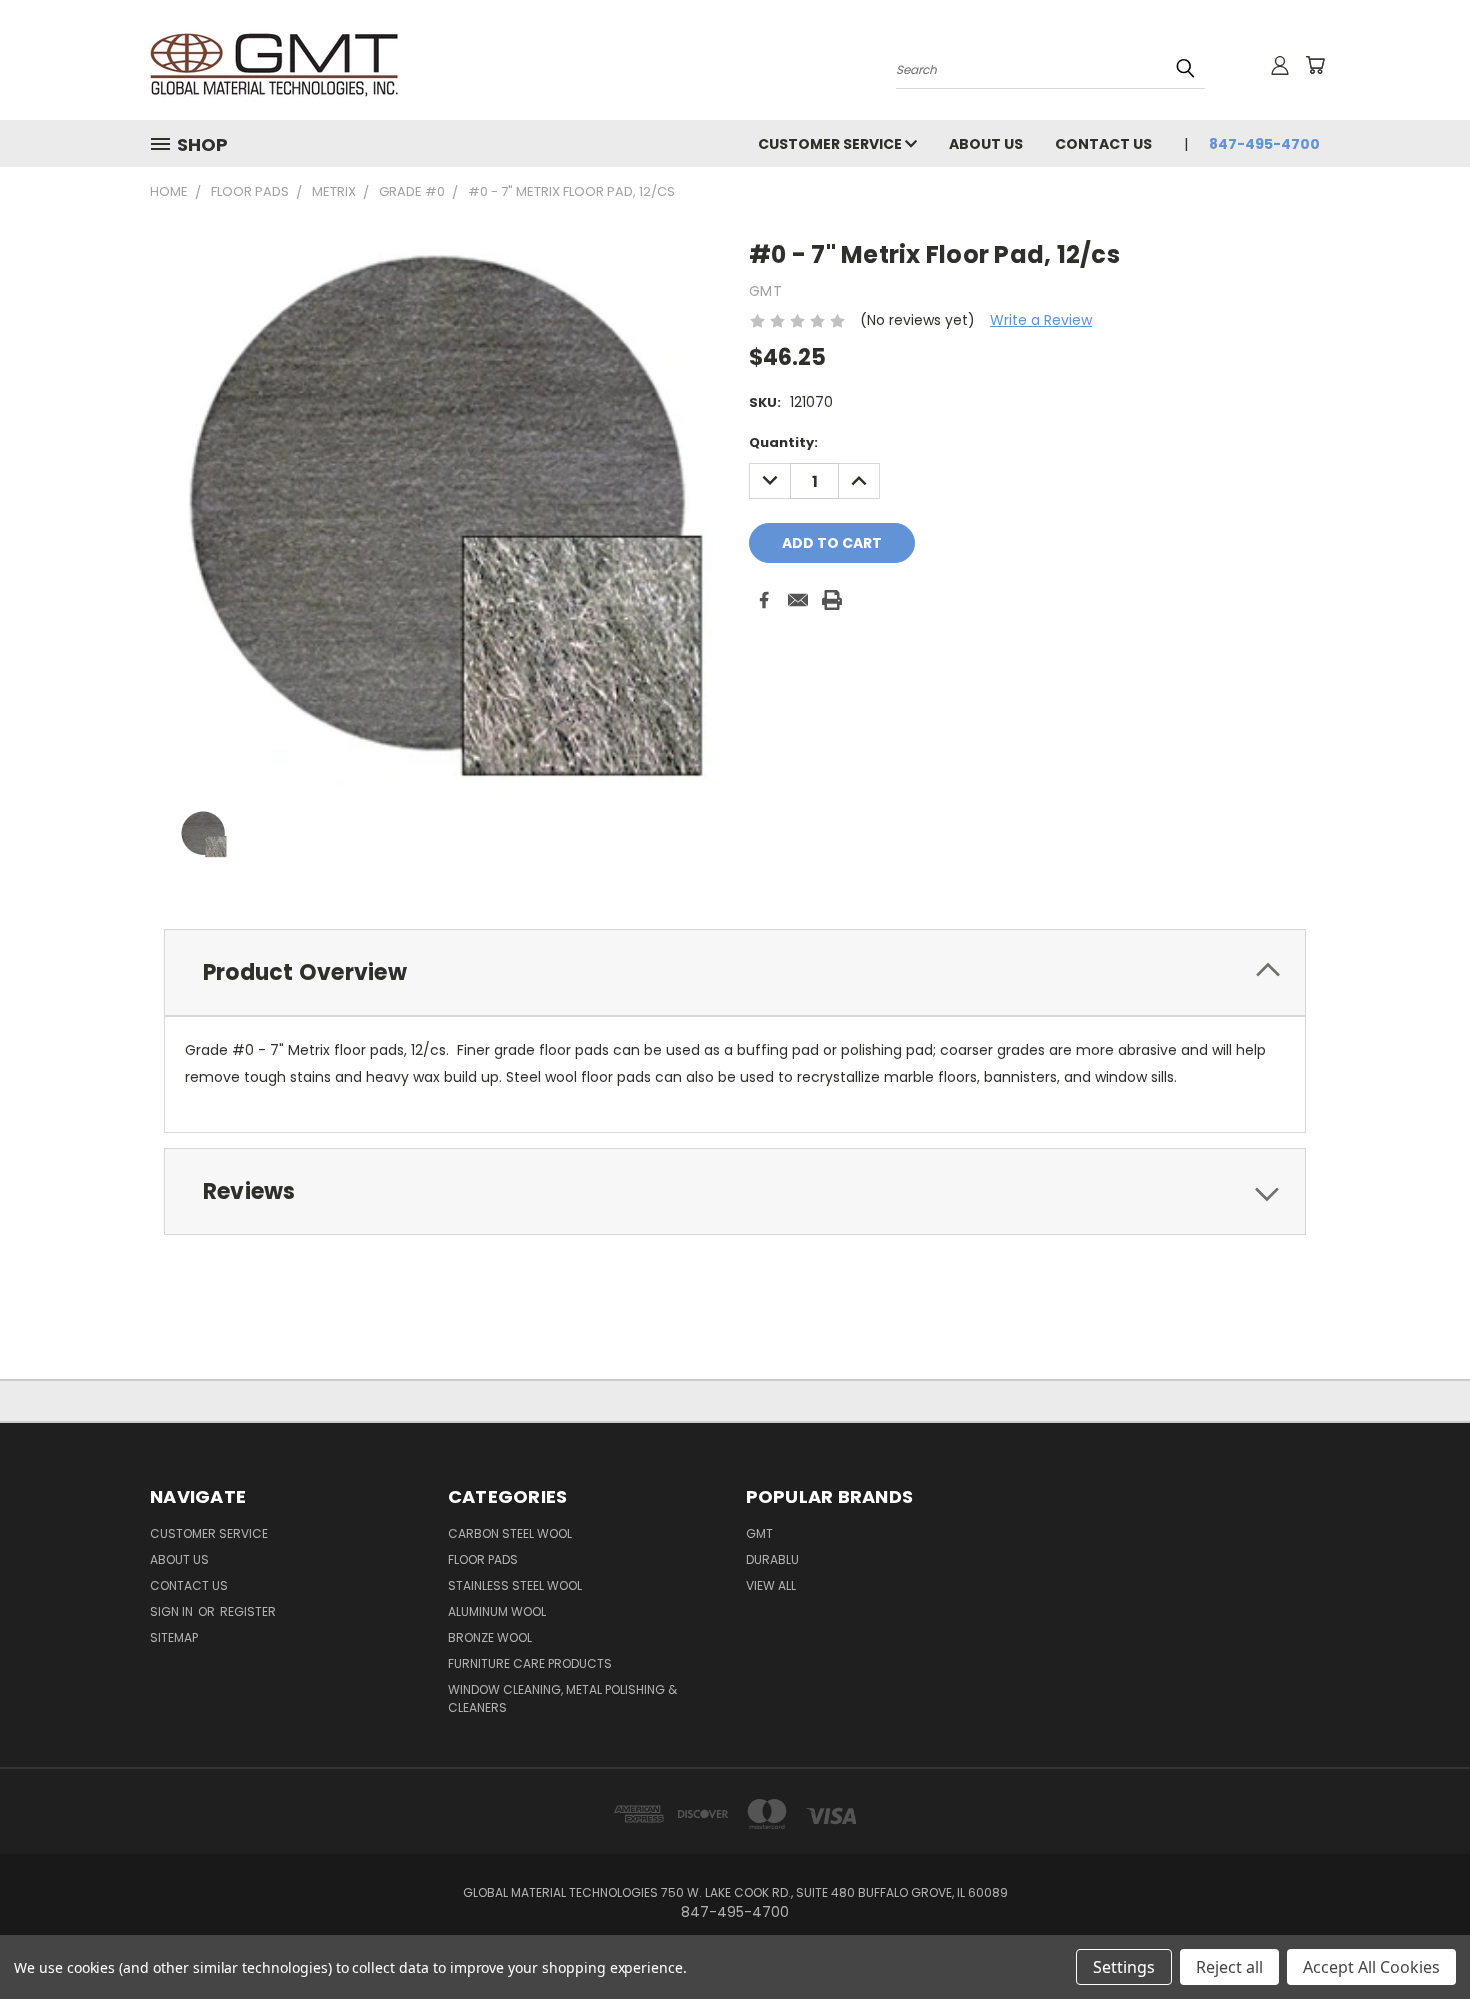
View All (771, 1585)
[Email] (798, 600)
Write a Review (1041, 320)
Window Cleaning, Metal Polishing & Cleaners (562, 1698)
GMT (759, 1533)
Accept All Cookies (1371, 1967)
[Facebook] (764, 600)
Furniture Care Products (530, 1663)
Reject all (1229, 1967)
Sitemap (174, 1637)
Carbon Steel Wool (510, 1533)
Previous (1417, 1936)
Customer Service (831, 144)
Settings (1124, 1967)
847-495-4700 (1264, 144)
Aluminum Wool (497, 1611)
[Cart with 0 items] (1315, 65)
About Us (986, 144)
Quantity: (783, 442)
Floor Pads (483, 1559)
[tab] (735, 972)
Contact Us (1103, 144)
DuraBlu (772, 1559)
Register (248, 1611)
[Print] (832, 600)
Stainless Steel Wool (515, 1585)
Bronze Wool (490, 1637)
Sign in (173, 1611)
